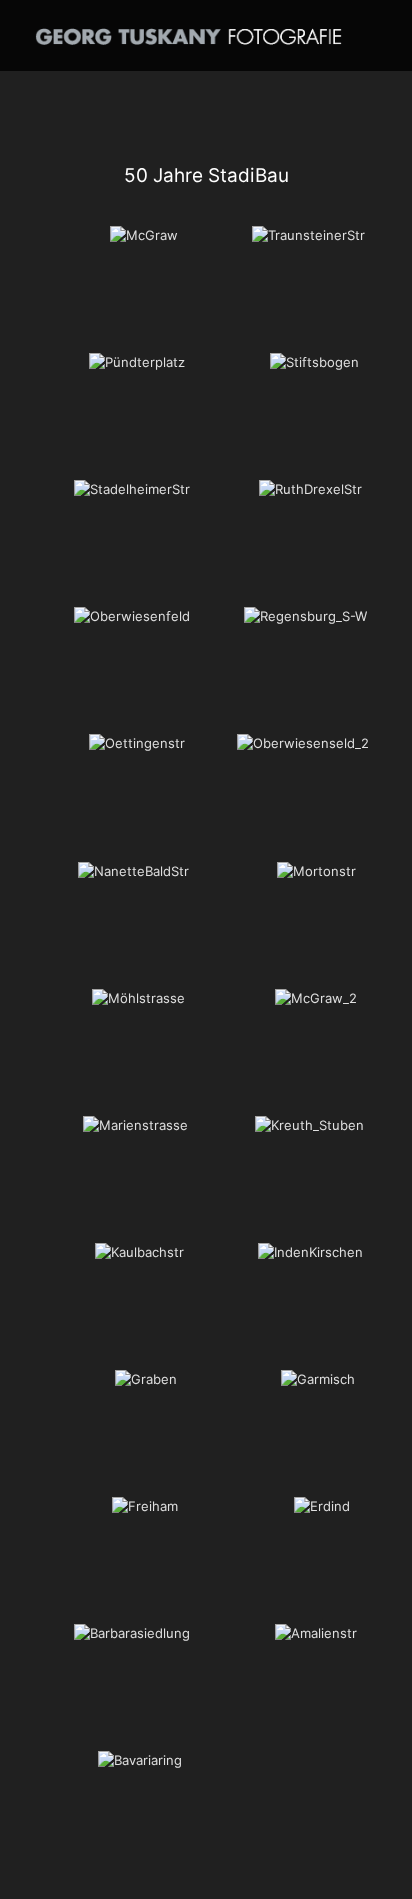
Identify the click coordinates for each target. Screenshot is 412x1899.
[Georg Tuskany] (188, 35)
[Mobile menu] (385, 30)
